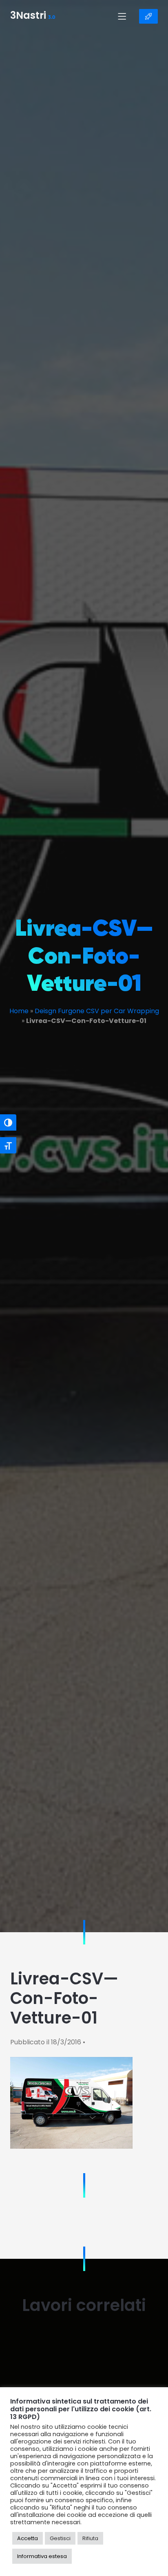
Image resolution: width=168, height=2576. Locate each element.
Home (19, 1011)
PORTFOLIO (148, 16)
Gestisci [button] (60, 2538)
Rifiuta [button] (90, 2538)
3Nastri (33, 16)
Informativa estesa (42, 2556)
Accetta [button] (28, 2538)
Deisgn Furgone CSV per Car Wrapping (97, 1011)
